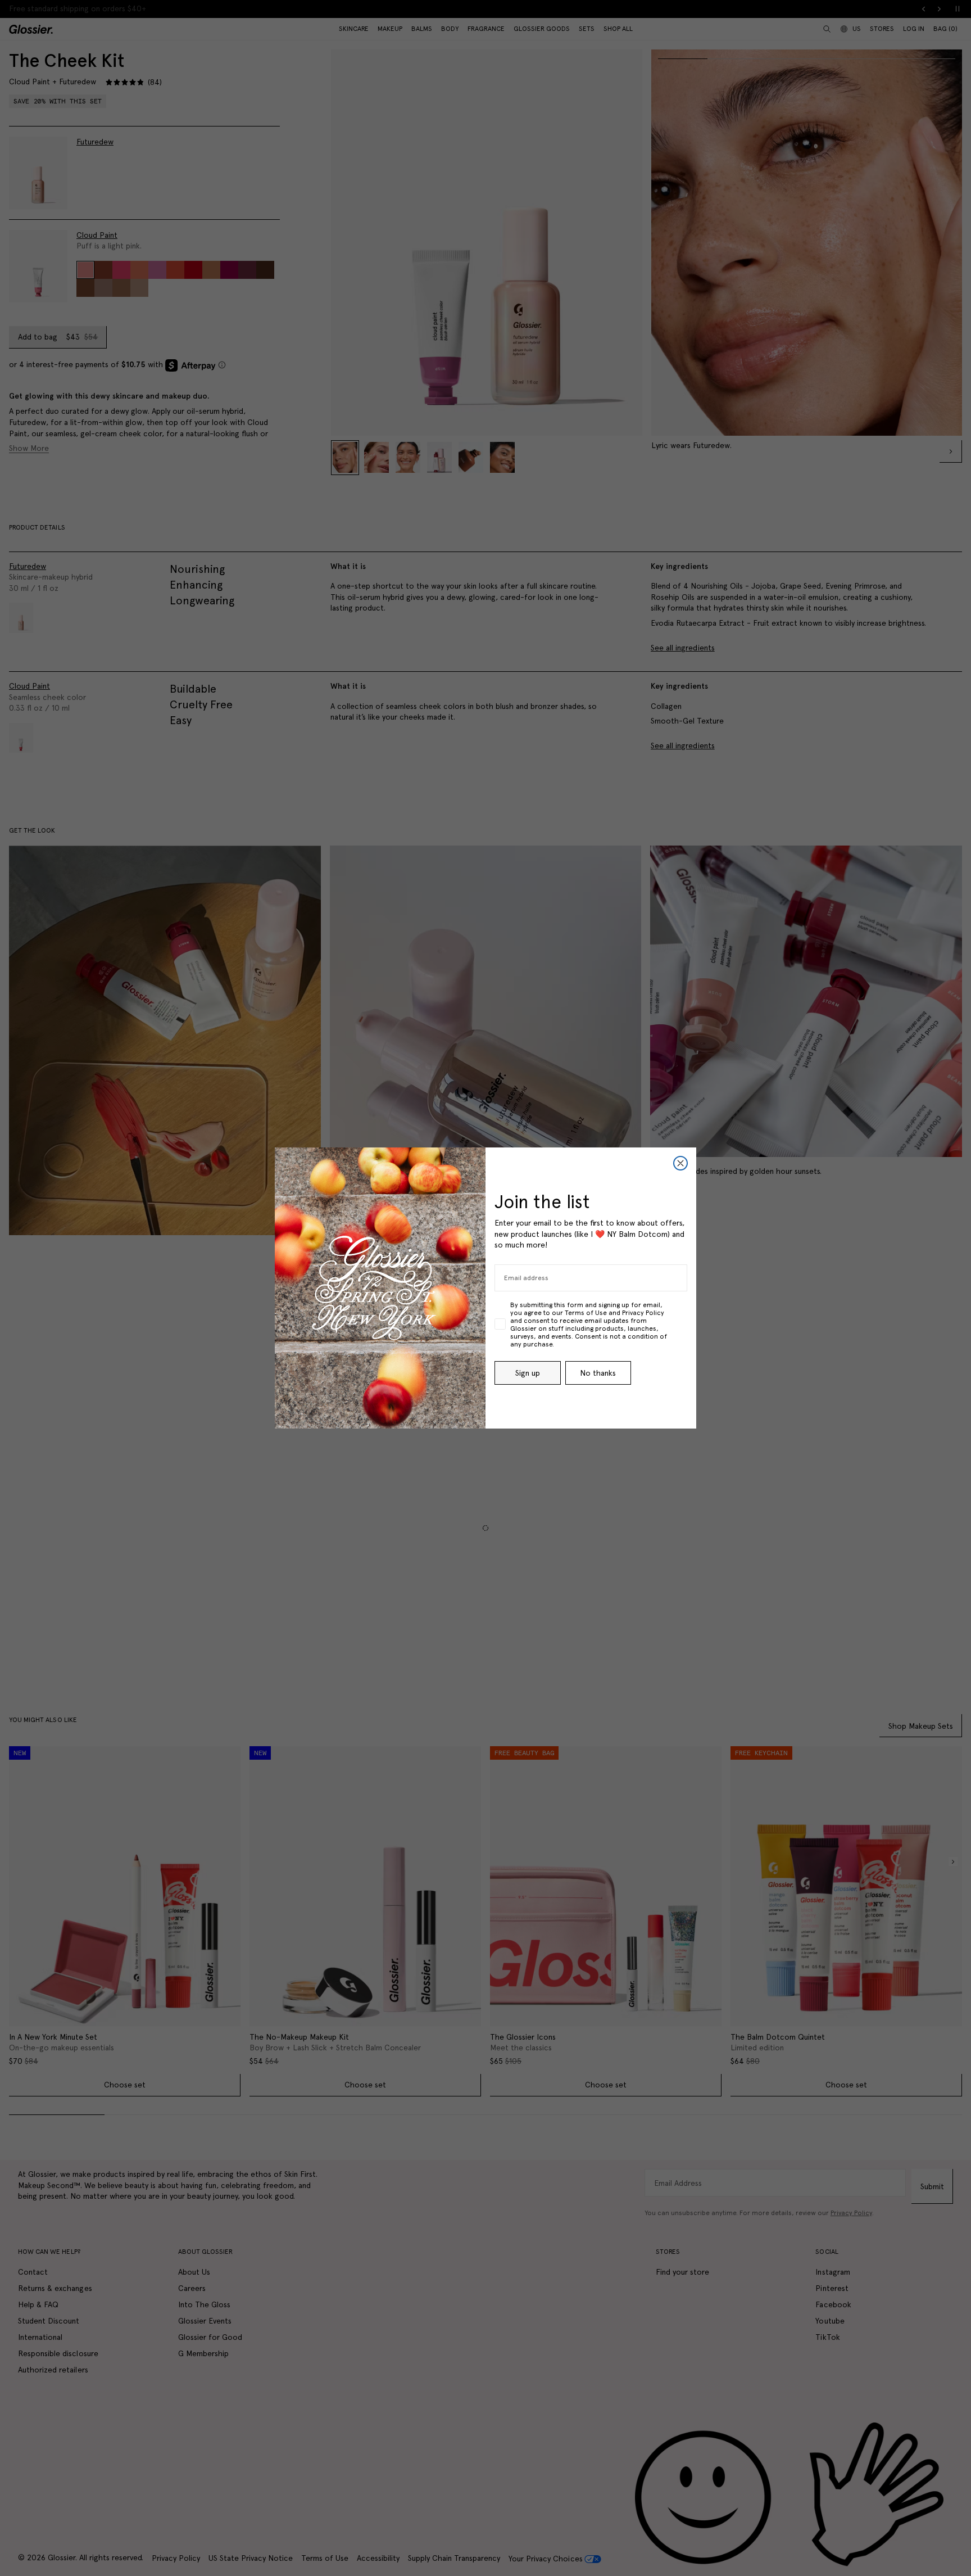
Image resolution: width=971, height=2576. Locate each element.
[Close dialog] (680, 1163)
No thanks (598, 1373)
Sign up (528, 1373)
